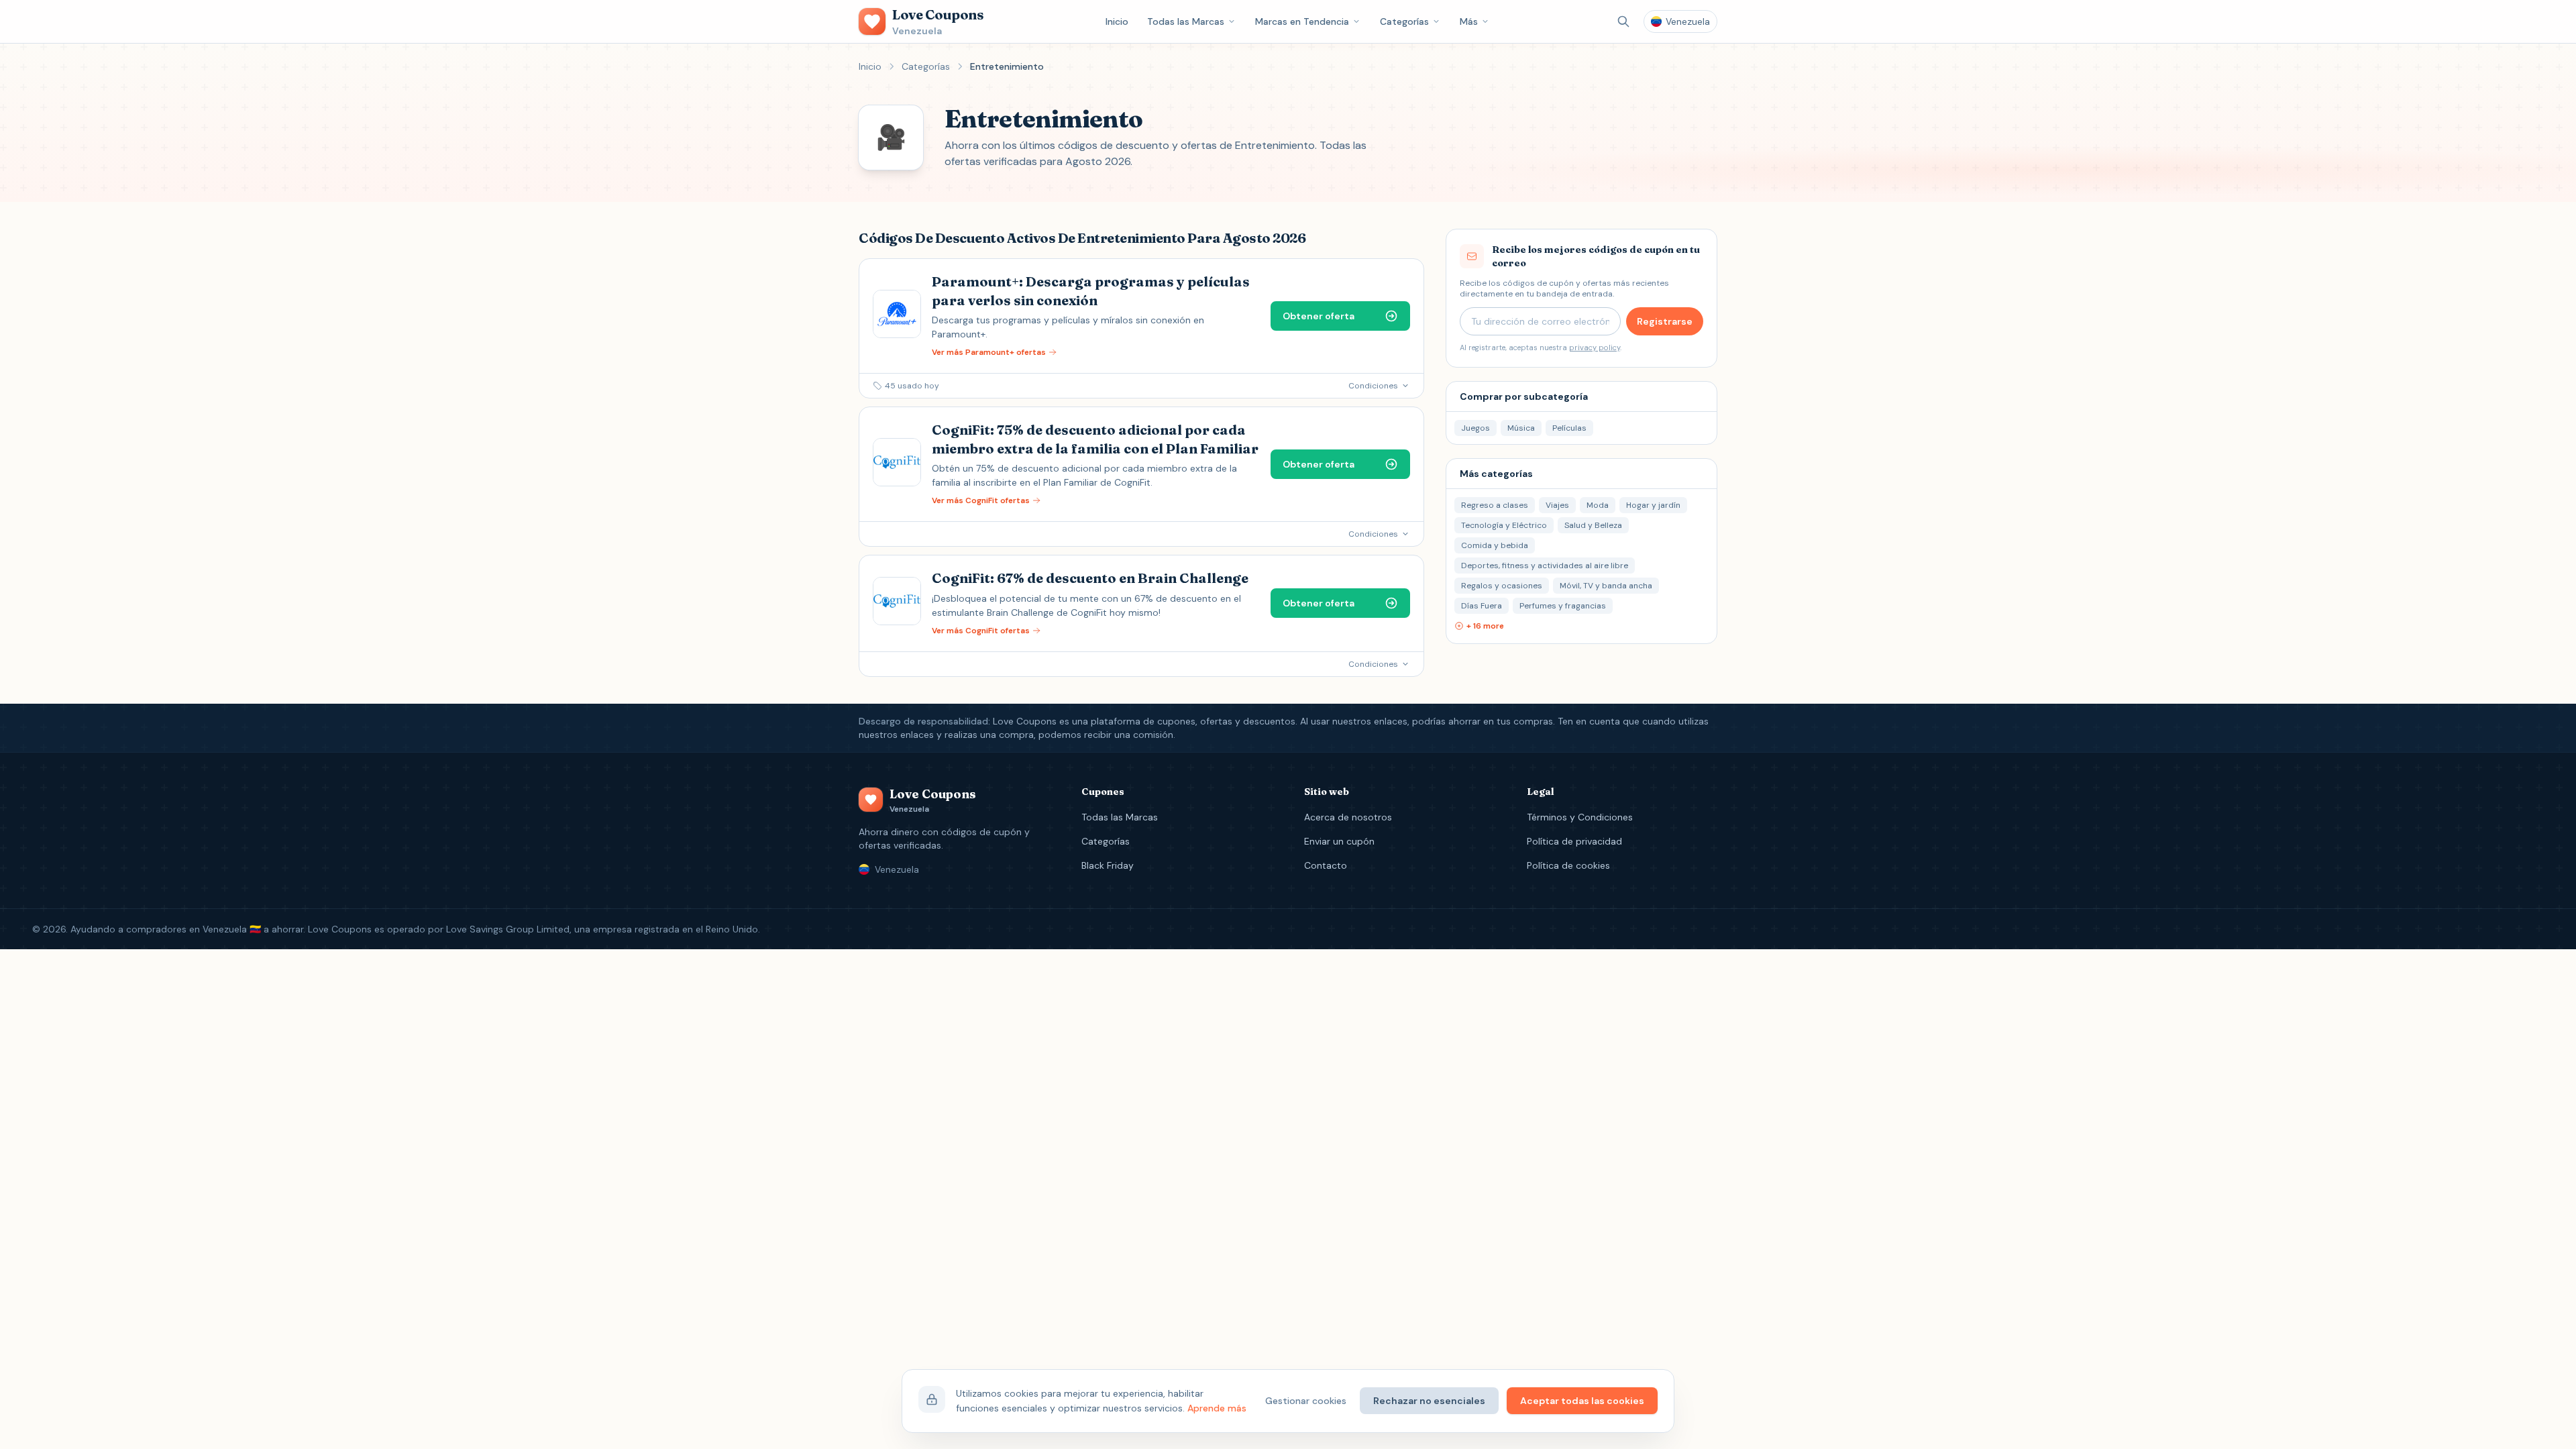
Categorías (1404, 21)
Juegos (1475, 428)
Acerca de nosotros (1348, 817)
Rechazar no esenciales (1429, 1401)
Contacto (1326, 865)
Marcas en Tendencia (1302, 21)
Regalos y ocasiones (1502, 586)
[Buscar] (1623, 21)
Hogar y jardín (1653, 505)
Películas (1569, 428)
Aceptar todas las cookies (1582, 1401)
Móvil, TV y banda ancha (1606, 586)
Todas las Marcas (1186, 21)
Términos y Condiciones (1580, 817)
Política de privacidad (1574, 841)
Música (1521, 428)
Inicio (1117, 21)
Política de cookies (1568, 865)
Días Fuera (1482, 606)
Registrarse (1665, 321)
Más (1469, 21)
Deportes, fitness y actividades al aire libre (1545, 566)
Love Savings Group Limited (508, 929)
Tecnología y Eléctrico (1504, 525)
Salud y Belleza (1593, 525)
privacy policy (1595, 347)
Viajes (1557, 505)
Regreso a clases (1495, 505)
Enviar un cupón (1339, 841)
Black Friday (1108, 865)
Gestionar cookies (1306, 1401)
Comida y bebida (1495, 545)
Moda (1598, 505)
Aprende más (1217, 1408)
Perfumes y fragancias (1563, 606)
